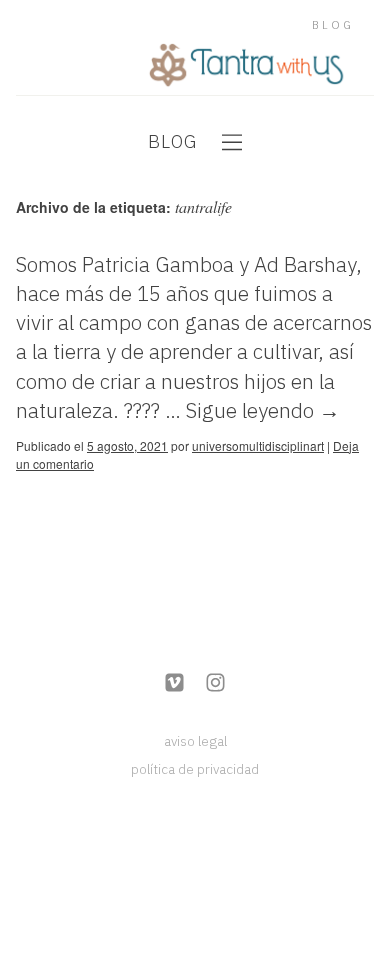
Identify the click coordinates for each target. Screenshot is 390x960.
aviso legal (195, 741)
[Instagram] (215, 684)
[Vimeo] (174, 684)
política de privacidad (195, 769)
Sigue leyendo (263, 410)
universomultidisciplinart (258, 445)
